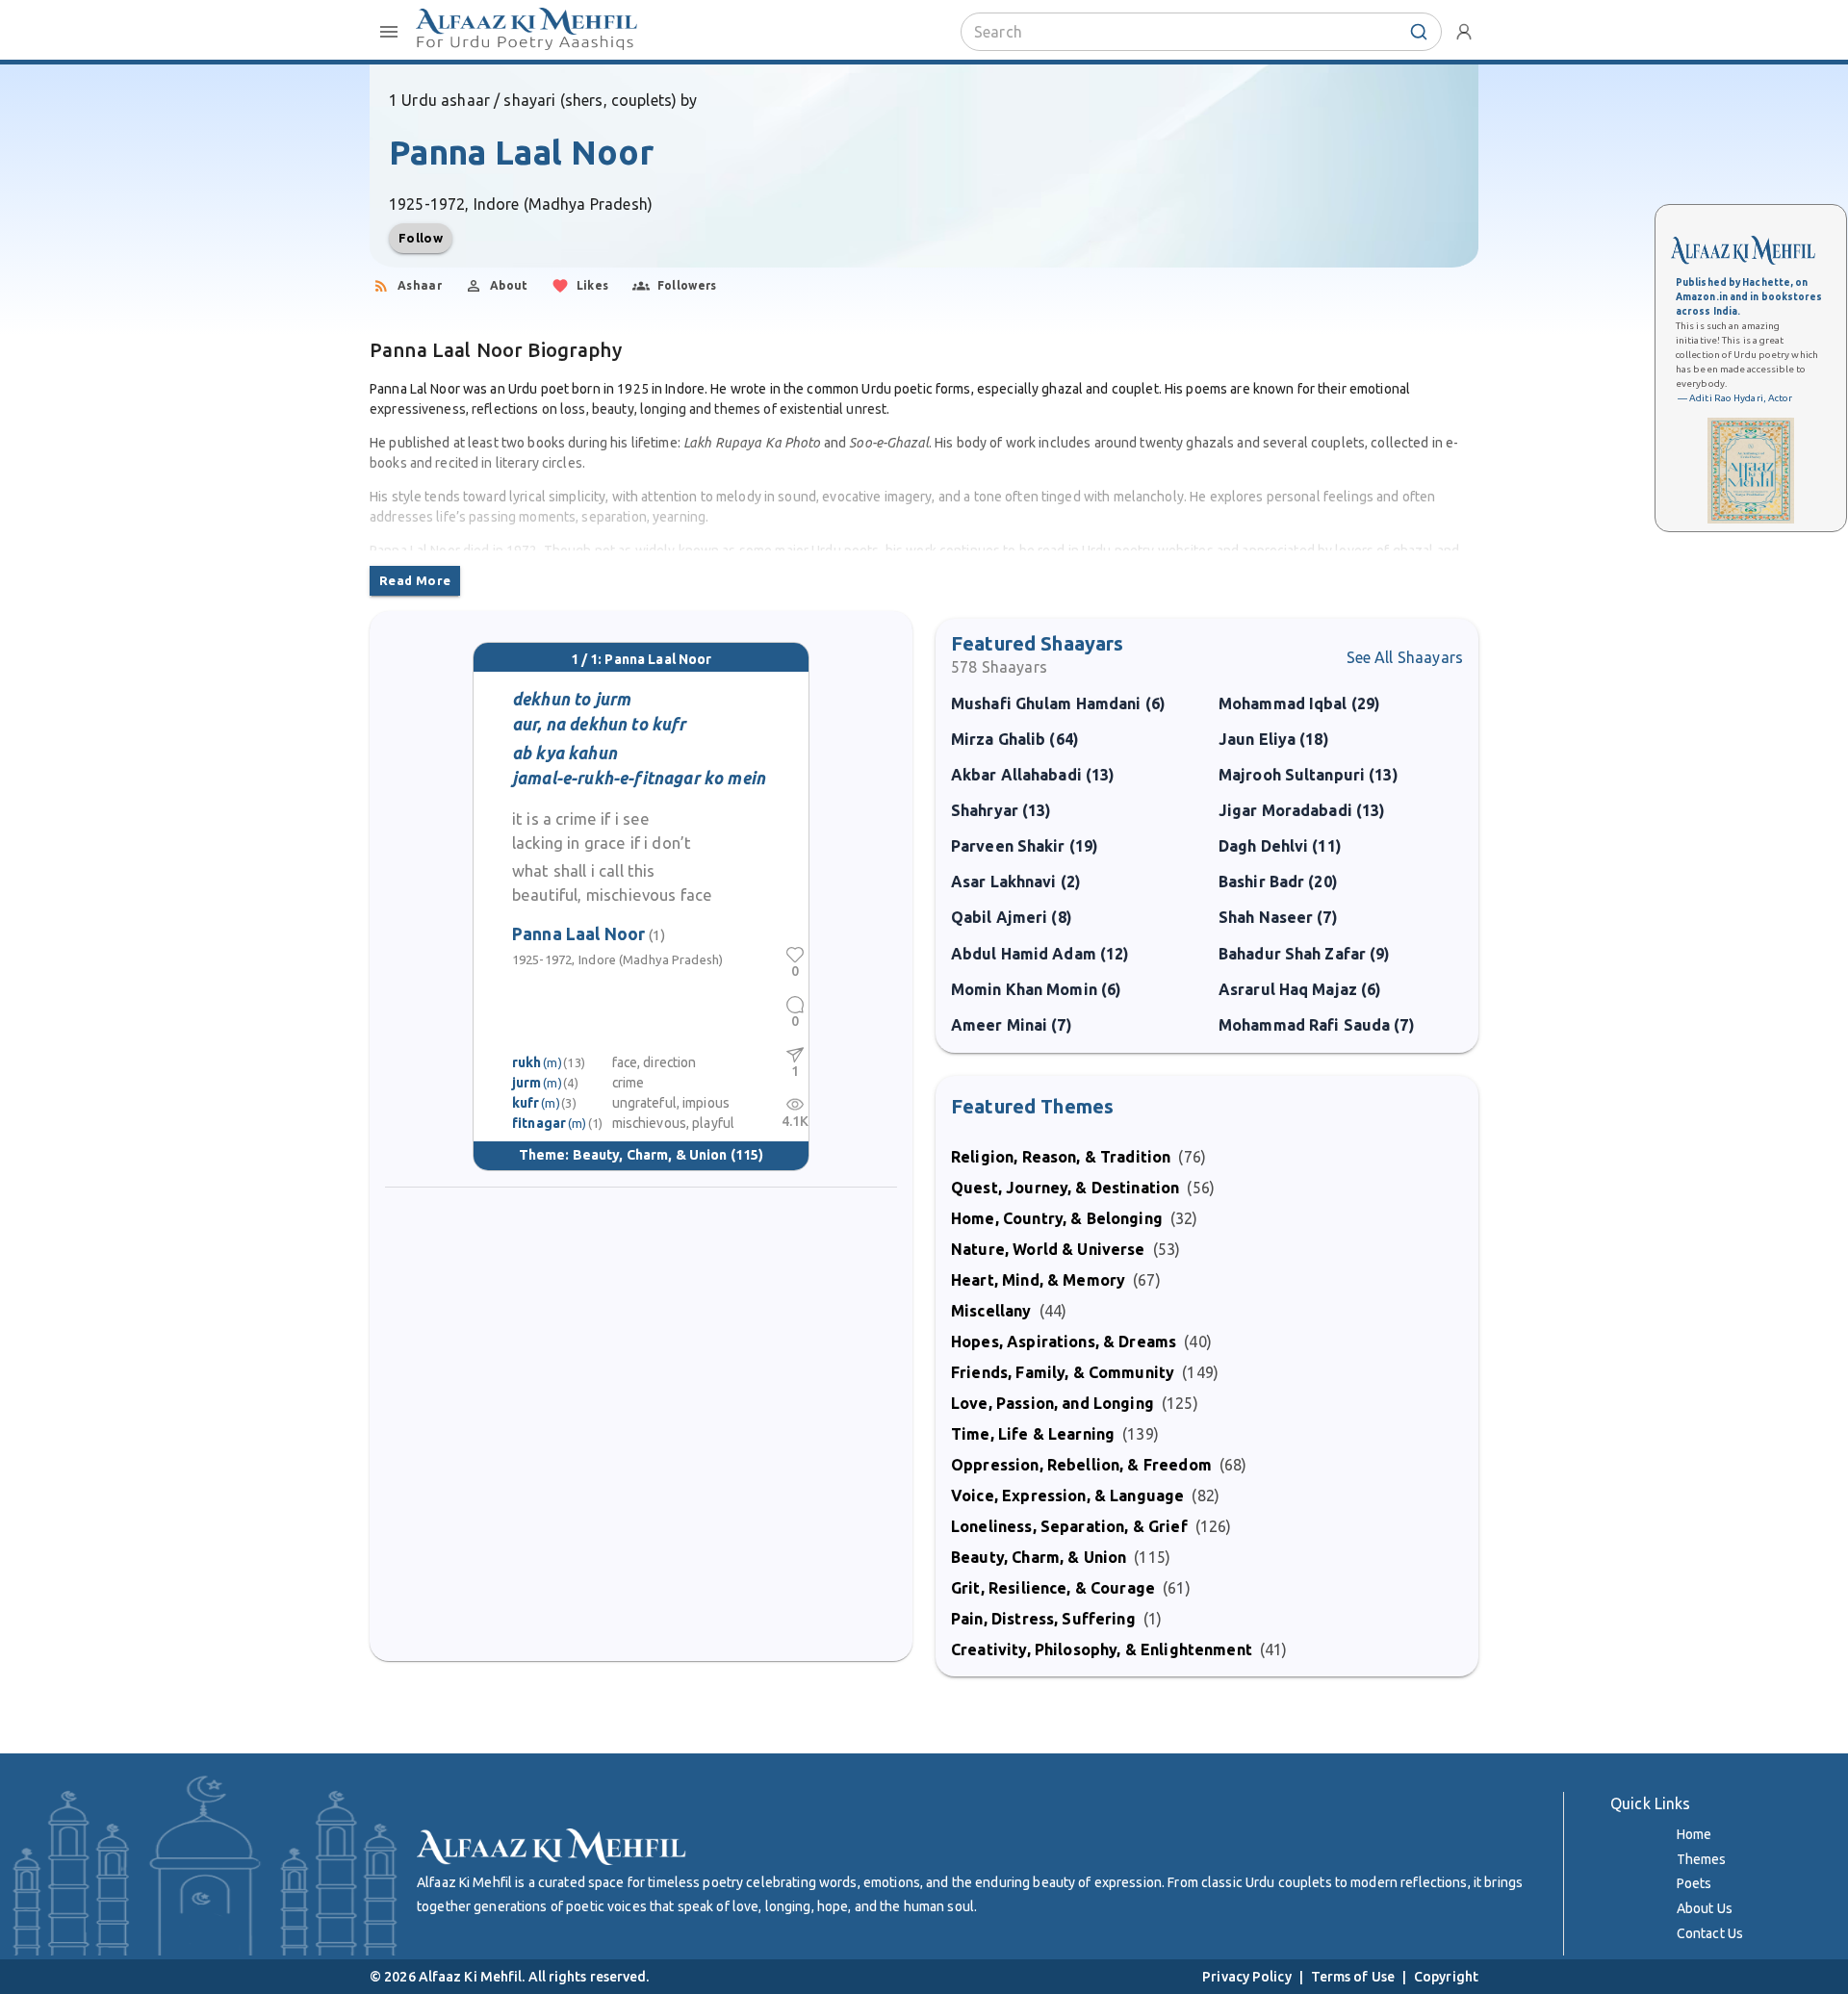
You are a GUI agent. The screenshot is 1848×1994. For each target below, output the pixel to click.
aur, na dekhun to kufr (599, 724)
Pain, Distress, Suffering (1043, 1619)
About (509, 285)
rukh (527, 1062)
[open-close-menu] (389, 32)
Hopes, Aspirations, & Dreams (1064, 1342)
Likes (593, 285)
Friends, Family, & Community (1063, 1372)
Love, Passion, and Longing (1052, 1403)
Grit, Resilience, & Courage (1053, 1588)
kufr (526, 1103)
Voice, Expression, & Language (1067, 1495)
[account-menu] (1464, 32)
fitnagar (539, 1123)
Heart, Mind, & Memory (1038, 1280)
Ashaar (420, 285)
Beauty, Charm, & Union (650, 1155)
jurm (527, 1083)
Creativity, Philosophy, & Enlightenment (1102, 1649)
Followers (687, 285)
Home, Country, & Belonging (1057, 1218)
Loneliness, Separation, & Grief (1069, 1526)
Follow (421, 238)
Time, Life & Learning (1033, 1434)
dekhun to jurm (571, 699)
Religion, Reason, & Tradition (1061, 1157)
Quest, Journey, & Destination (1065, 1188)
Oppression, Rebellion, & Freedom (1081, 1465)
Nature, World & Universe (1048, 1249)
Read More (415, 580)
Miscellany (991, 1311)
